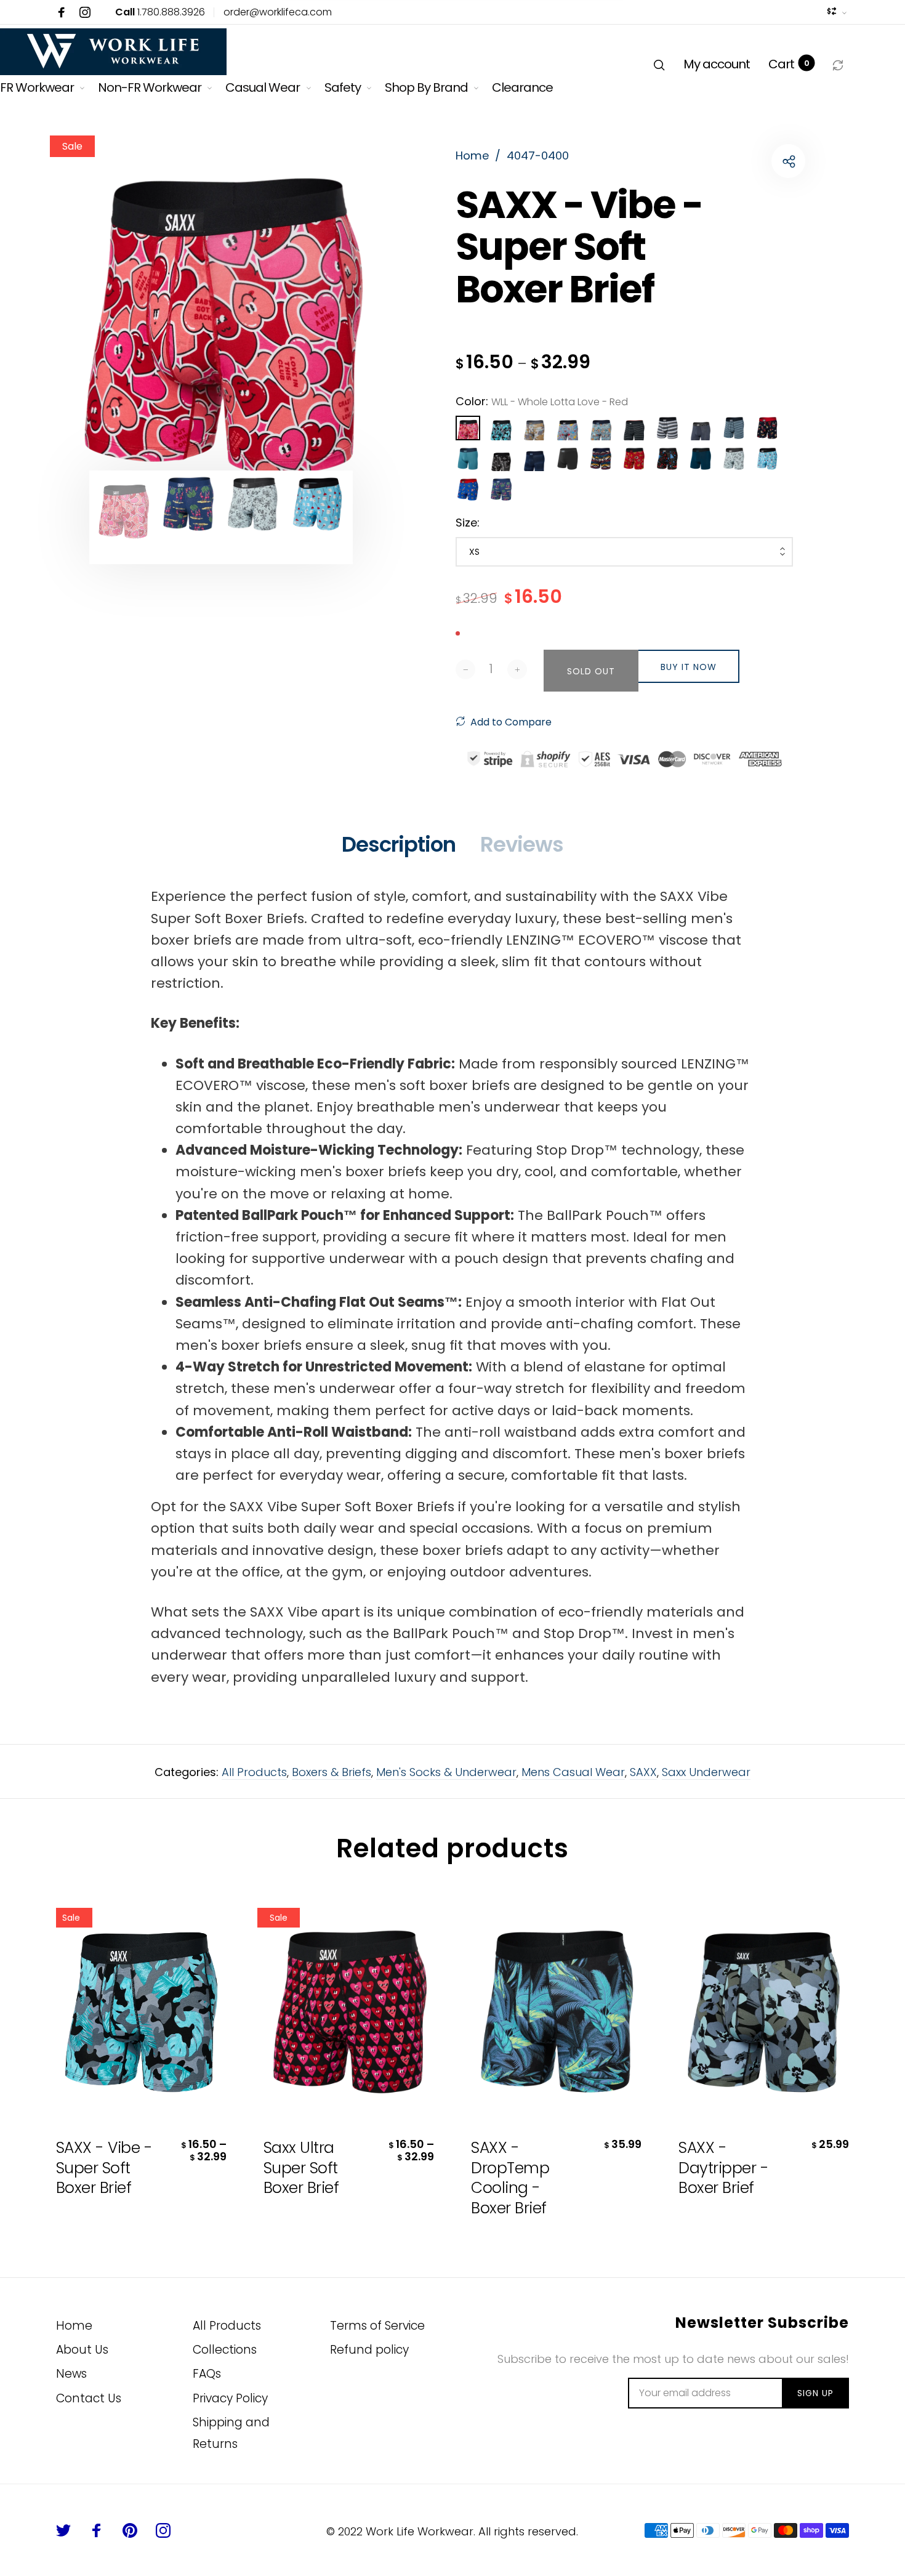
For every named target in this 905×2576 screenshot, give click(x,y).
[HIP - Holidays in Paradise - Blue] (501, 490)
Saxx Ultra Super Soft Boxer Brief (301, 2168)
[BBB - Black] (568, 459)
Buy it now (689, 667)
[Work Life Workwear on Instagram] (85, 12)
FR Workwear (37, 87)
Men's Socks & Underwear (446, 1772)
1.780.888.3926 (160, 12)
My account (717, 64)
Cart (789, 64)
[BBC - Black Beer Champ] (667, 459)
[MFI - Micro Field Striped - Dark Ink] (734, 428)
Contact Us (89, 2398)
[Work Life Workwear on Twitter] (63, 2530)
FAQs (207, 2374)
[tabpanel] (221, 327)
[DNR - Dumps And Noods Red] (634, 459)
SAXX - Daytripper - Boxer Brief (723, 2168)
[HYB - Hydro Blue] (468, 459)
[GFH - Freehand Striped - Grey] (667, 428)
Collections (225, 2350)
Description (399, 844)
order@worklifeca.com (278, 12)
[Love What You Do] (767, 459)
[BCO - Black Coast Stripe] (634, 428)
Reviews (522, 844)
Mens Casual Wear (573, 1772)
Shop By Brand (426, 87)
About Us (82, 2350)
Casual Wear (263, 87)
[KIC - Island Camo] (501, 428)
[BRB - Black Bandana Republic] (501, 459)
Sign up (815, 2393)
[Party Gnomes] (468, 490)
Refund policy (369, 2350)
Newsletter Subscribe (762, 2323)
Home (74, 2326)
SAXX (643, 1772)
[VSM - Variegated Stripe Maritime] (534, 459)
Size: (468, 523)
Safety (343, 87)
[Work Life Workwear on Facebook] (62, 12)
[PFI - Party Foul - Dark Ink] (767, 428)
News (71, 2374)
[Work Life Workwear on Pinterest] (130, 2530)
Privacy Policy (230, 2398)
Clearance (522, 87)
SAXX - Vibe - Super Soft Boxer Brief (104, 2168)
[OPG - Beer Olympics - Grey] (568, 428)
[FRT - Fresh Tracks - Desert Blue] (601, 428)
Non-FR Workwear (150, 87)
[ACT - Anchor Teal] (701, 459)
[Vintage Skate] (734, 459)
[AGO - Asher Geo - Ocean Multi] (601, 459)
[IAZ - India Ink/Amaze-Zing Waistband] (701, 428)
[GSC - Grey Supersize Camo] (534, 428)
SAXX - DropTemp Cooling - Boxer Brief (510, 2178)
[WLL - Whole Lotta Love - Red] (468, 428)
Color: (542, 401)
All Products (254, 1772)
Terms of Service (377, 2326)
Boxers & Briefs (332, 1772)
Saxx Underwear (706, 1772)
